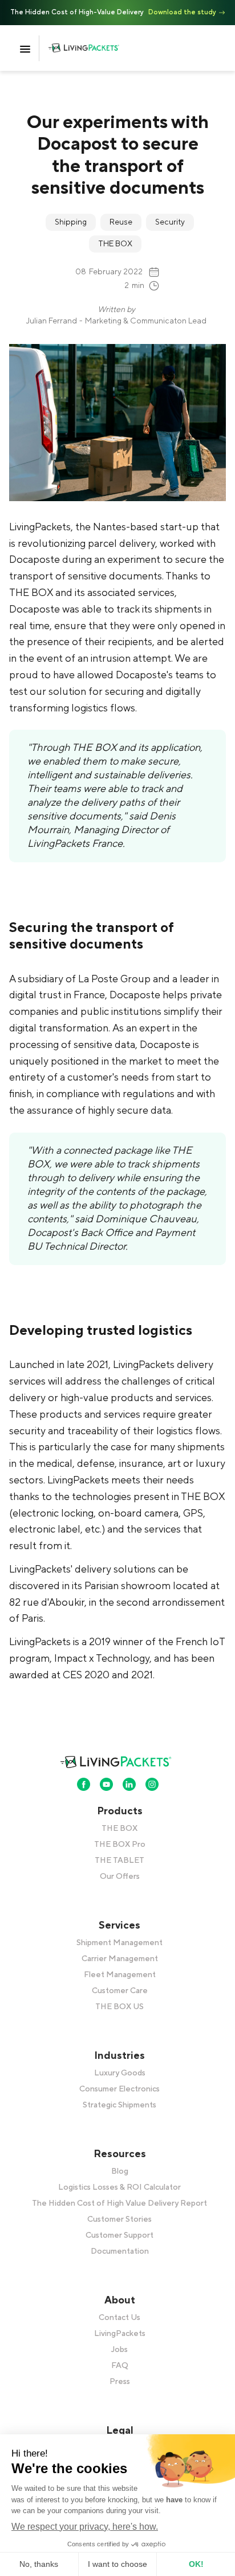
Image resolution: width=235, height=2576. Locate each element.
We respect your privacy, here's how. (85, 2527)
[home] (93, 48)
